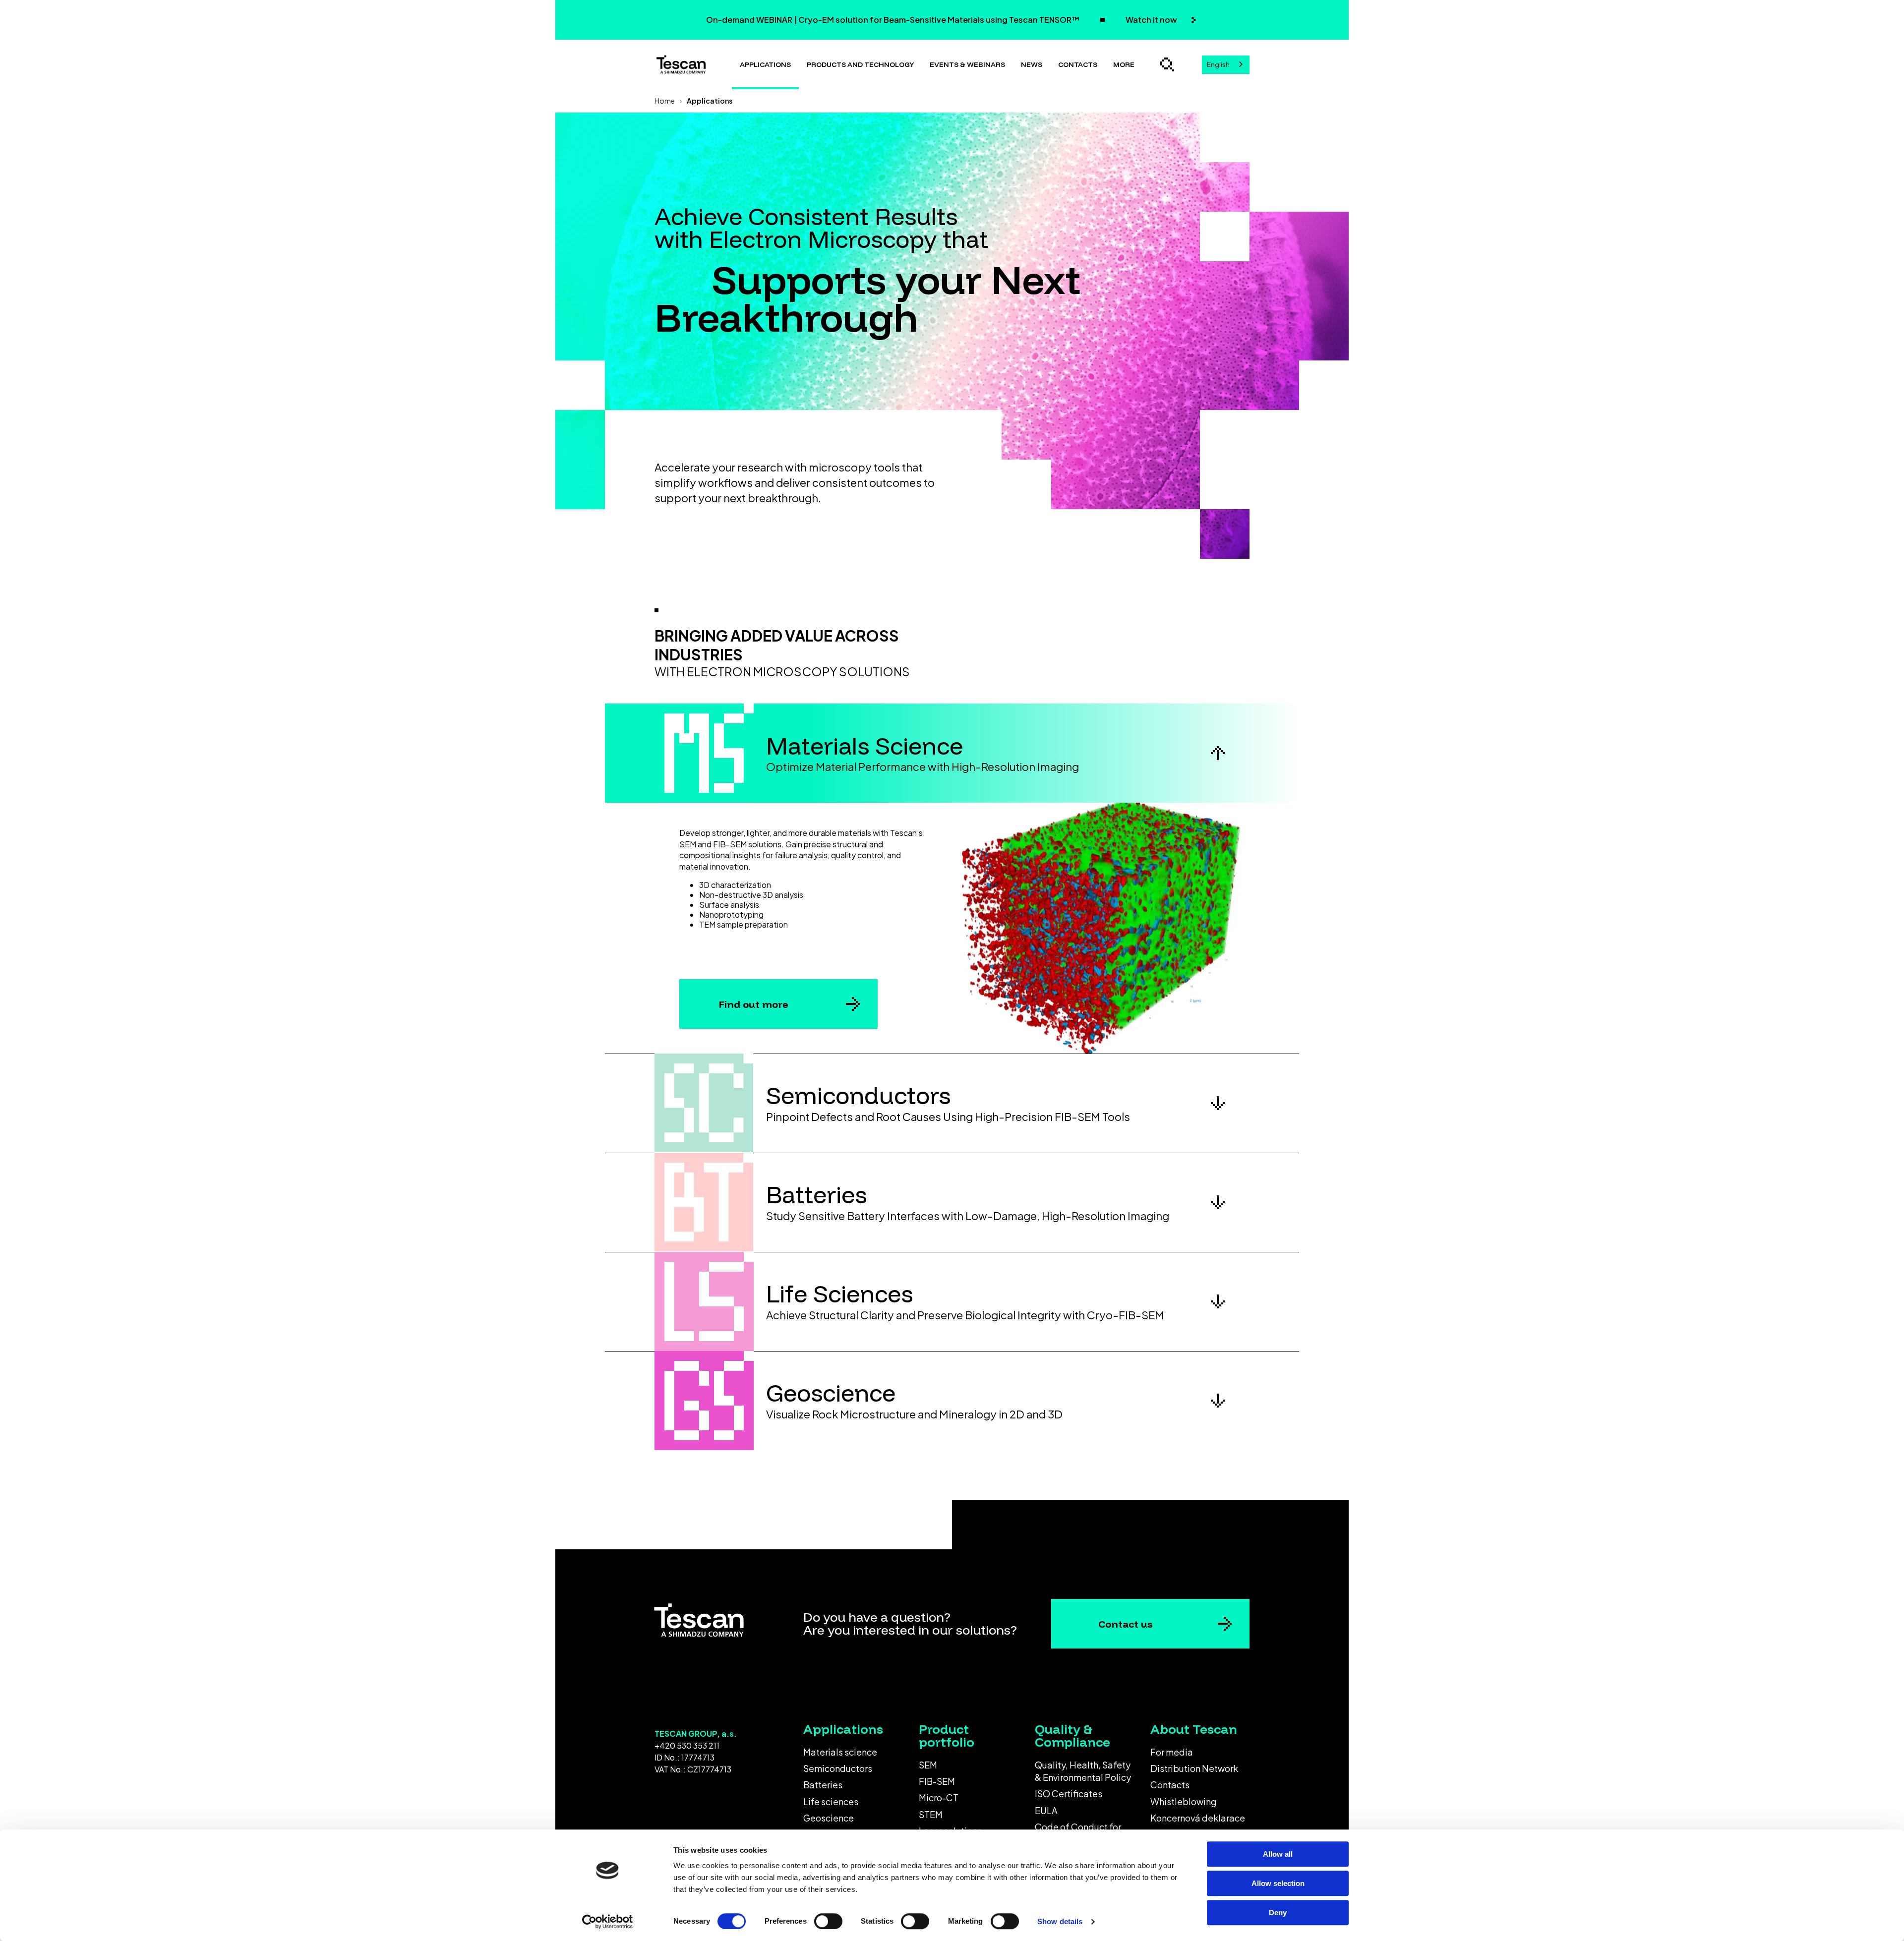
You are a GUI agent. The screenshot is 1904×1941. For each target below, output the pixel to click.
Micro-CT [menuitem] (939, 1797)
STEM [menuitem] (931, 1814)
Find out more (754, 1004)
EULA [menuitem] (1046, 1810)
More (1124, 64)
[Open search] (1167, 64)
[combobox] (1226, 65)
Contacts (1078, 64)
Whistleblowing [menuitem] (1184, 1801)
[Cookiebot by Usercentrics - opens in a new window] (608, 1922)
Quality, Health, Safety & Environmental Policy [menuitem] (1083, 1771)
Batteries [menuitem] (823, 1785)
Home (665, 101)
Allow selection (1278, 1883)
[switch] (828, 1921)
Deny (1278, 1912)
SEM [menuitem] (928, 1765)
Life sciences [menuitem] (831, 1801)
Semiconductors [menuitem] (838, 1768)
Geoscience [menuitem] (829, 1818)
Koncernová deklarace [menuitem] (1198, 1818)
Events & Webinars (967, 64)
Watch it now (1152, 20)
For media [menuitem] (1172, 1752)
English (1218, 64)
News (1032, 64)
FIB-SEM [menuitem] (937, 1781)
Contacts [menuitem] (1170, 1785)
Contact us (1126, 1624)
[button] (952, 753)
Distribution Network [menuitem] (1194, 1768)
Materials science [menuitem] (840, 1752)
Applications (765, 64)
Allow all (1278, 1854)
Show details (1060, 1921)
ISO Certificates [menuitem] (1069, 1794)
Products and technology (860, 64)
